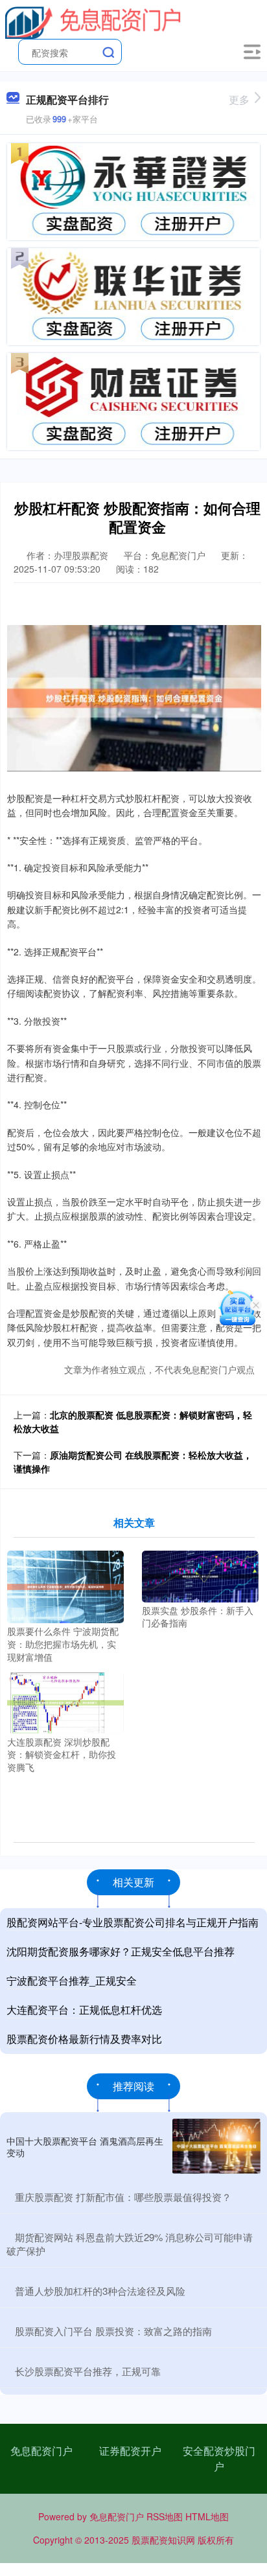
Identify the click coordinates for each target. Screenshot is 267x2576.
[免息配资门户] (93, 21)
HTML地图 (207, 2516)
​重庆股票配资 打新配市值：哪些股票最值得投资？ (123, 2197)
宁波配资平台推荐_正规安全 (72, 1980)
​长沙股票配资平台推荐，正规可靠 (88, 2371)
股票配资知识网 (163, 2540)
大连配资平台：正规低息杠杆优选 (84, 2010)
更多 (239, 99)
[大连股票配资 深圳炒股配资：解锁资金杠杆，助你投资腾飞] (65, 1702)
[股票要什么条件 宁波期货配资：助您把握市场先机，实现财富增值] (65, 1586)
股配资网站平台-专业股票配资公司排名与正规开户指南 (133, 1922)
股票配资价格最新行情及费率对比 (84, 2039)
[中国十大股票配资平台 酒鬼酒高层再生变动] (216, 2146)
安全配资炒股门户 (219, 2458)
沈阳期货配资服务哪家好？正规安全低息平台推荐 (121, 1951)
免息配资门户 (41, 2451)
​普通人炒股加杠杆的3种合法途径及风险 (100, 2291)
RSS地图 (165, 2516)
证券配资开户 (130, 2451)
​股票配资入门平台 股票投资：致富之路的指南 (113, 2331)
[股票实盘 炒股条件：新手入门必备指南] (200, 1575)
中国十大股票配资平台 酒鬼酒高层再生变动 (85, 2147)
